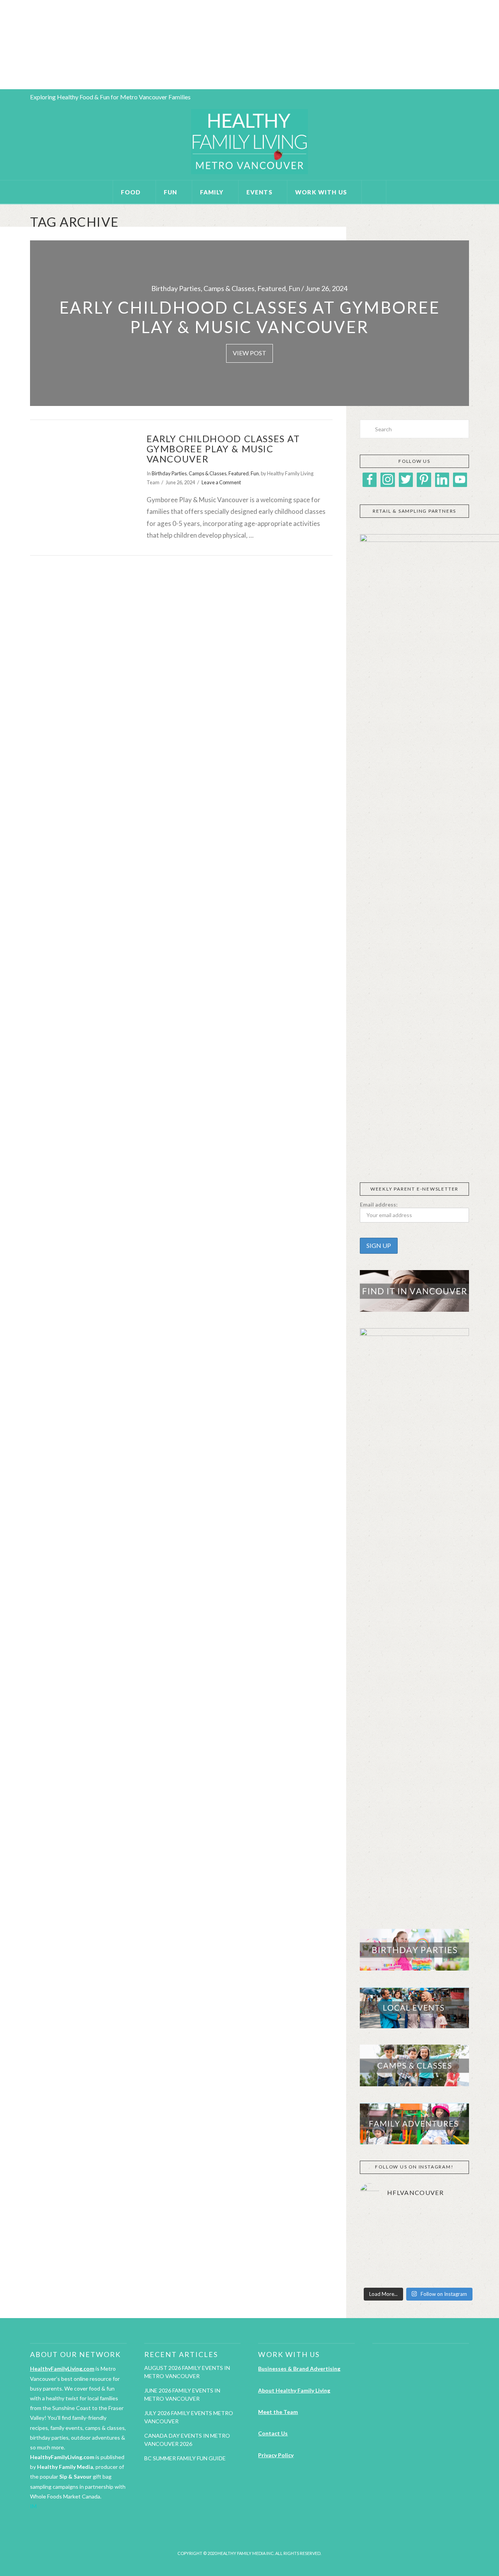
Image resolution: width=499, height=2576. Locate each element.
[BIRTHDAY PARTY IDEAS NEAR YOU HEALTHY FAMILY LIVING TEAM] (1, 45)
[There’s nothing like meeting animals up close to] (418, 2271)
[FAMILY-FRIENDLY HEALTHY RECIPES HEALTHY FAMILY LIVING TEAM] (0, 45)
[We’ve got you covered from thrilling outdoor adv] (418, 2222)
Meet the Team (278, 2412)
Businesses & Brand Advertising (299, 2369)
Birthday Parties (169, 473)
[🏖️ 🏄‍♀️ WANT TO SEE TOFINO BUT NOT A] (458, 2222)
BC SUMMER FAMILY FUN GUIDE (185, 2458)
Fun (255, 473)
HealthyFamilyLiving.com (62, 2369)
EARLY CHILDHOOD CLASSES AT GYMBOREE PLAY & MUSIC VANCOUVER (223, 449)
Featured (239, 473)
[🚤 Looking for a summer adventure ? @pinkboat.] (378, 2271)
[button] (365, 1154)
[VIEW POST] (81, 467)
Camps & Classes (208, 473)
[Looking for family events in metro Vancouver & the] (418, 2246)
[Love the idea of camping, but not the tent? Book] (458, 2246)
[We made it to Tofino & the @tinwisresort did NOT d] (378, 2246)
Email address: (379, 1204)
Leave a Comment (221, 482)
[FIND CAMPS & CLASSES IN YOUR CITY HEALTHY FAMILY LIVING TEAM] (2, 45)
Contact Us (273, 2433)
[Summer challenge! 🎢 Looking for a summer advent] (458, 2271)
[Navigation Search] (374, 192)
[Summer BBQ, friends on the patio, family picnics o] (378, 2222)
